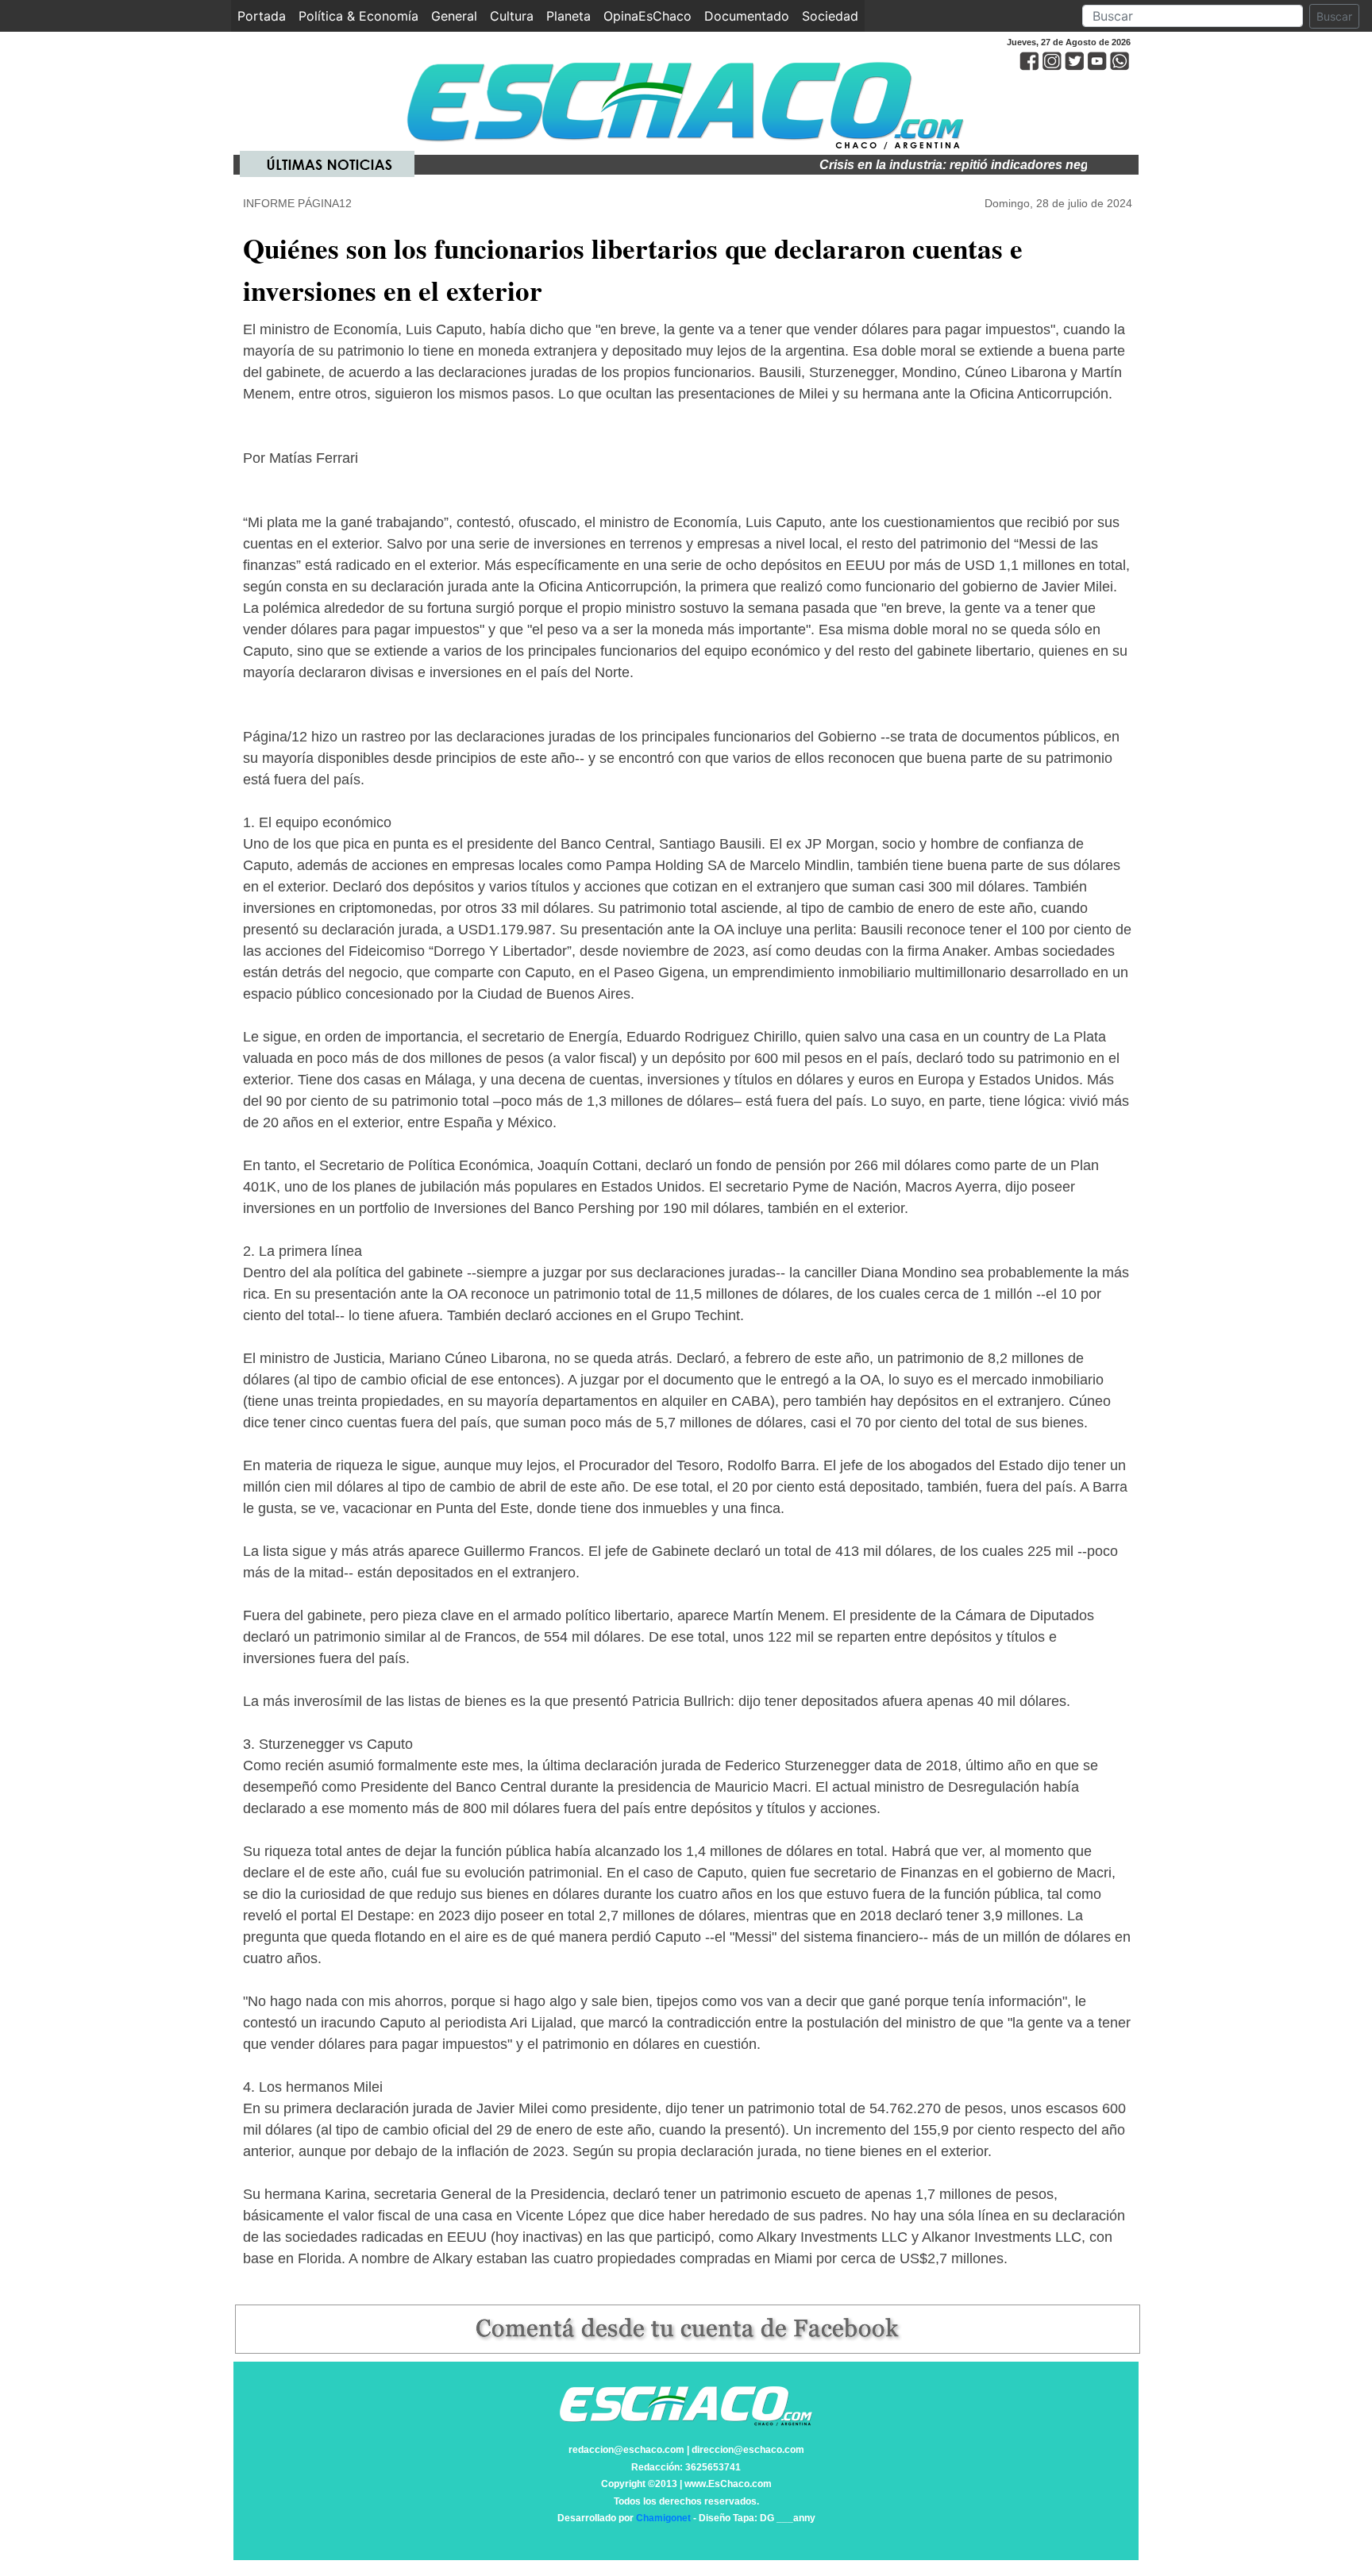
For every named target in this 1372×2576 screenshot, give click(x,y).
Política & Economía (358, 16)
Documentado (747, 16)
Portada (265, 16)
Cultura (512, 16)
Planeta (568, 16)
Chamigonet (663, 2518)
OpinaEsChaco (647, 16)
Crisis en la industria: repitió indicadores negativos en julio (948, 165)
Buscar (1334, 16)
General (454, 16)
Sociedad (830, 16)
